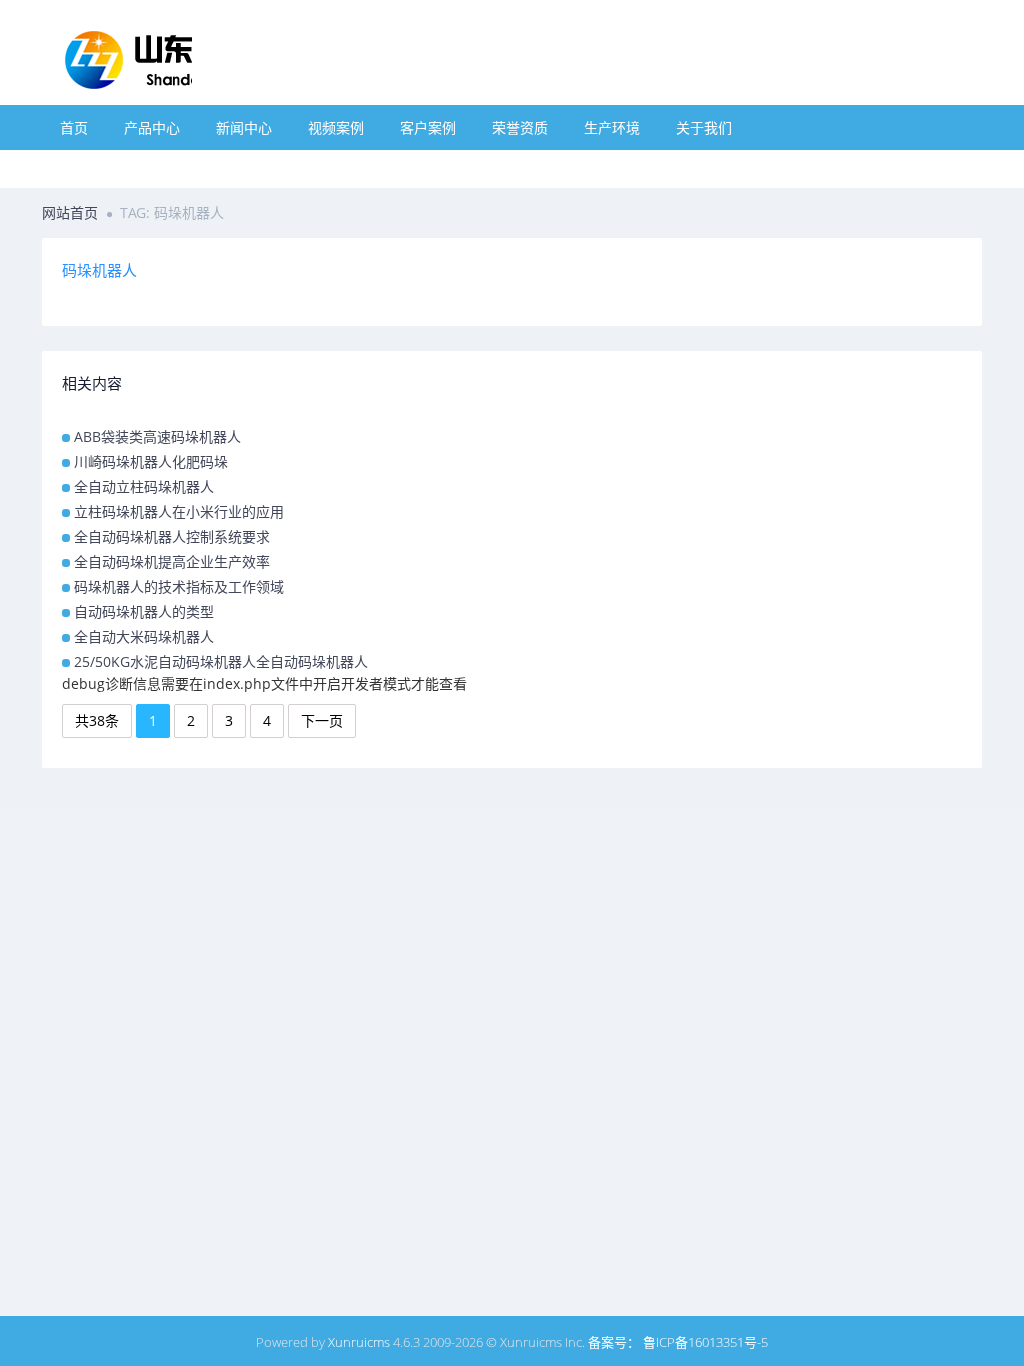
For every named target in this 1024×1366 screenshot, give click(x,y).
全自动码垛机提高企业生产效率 (172, 561)
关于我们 (704, 127)
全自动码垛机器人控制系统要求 (172, 536)
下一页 (322, 720)
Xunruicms (359, 1342)
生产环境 (612, 127)
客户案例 (428, 127)
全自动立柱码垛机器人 (144, 486)
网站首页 (70, 212)
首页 (74, 127)
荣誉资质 (520, 127)
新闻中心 (244, 127)
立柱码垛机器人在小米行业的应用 (179, 511)
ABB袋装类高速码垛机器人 (157, 436)
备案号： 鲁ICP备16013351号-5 (678, 1342)
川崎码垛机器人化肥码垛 (151, 461)
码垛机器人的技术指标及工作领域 (179, 586)
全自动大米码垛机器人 (144, 636)
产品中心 (152, 127)
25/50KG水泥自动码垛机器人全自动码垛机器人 (221, 661)
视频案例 (336, 127)
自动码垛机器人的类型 (144, 611)
